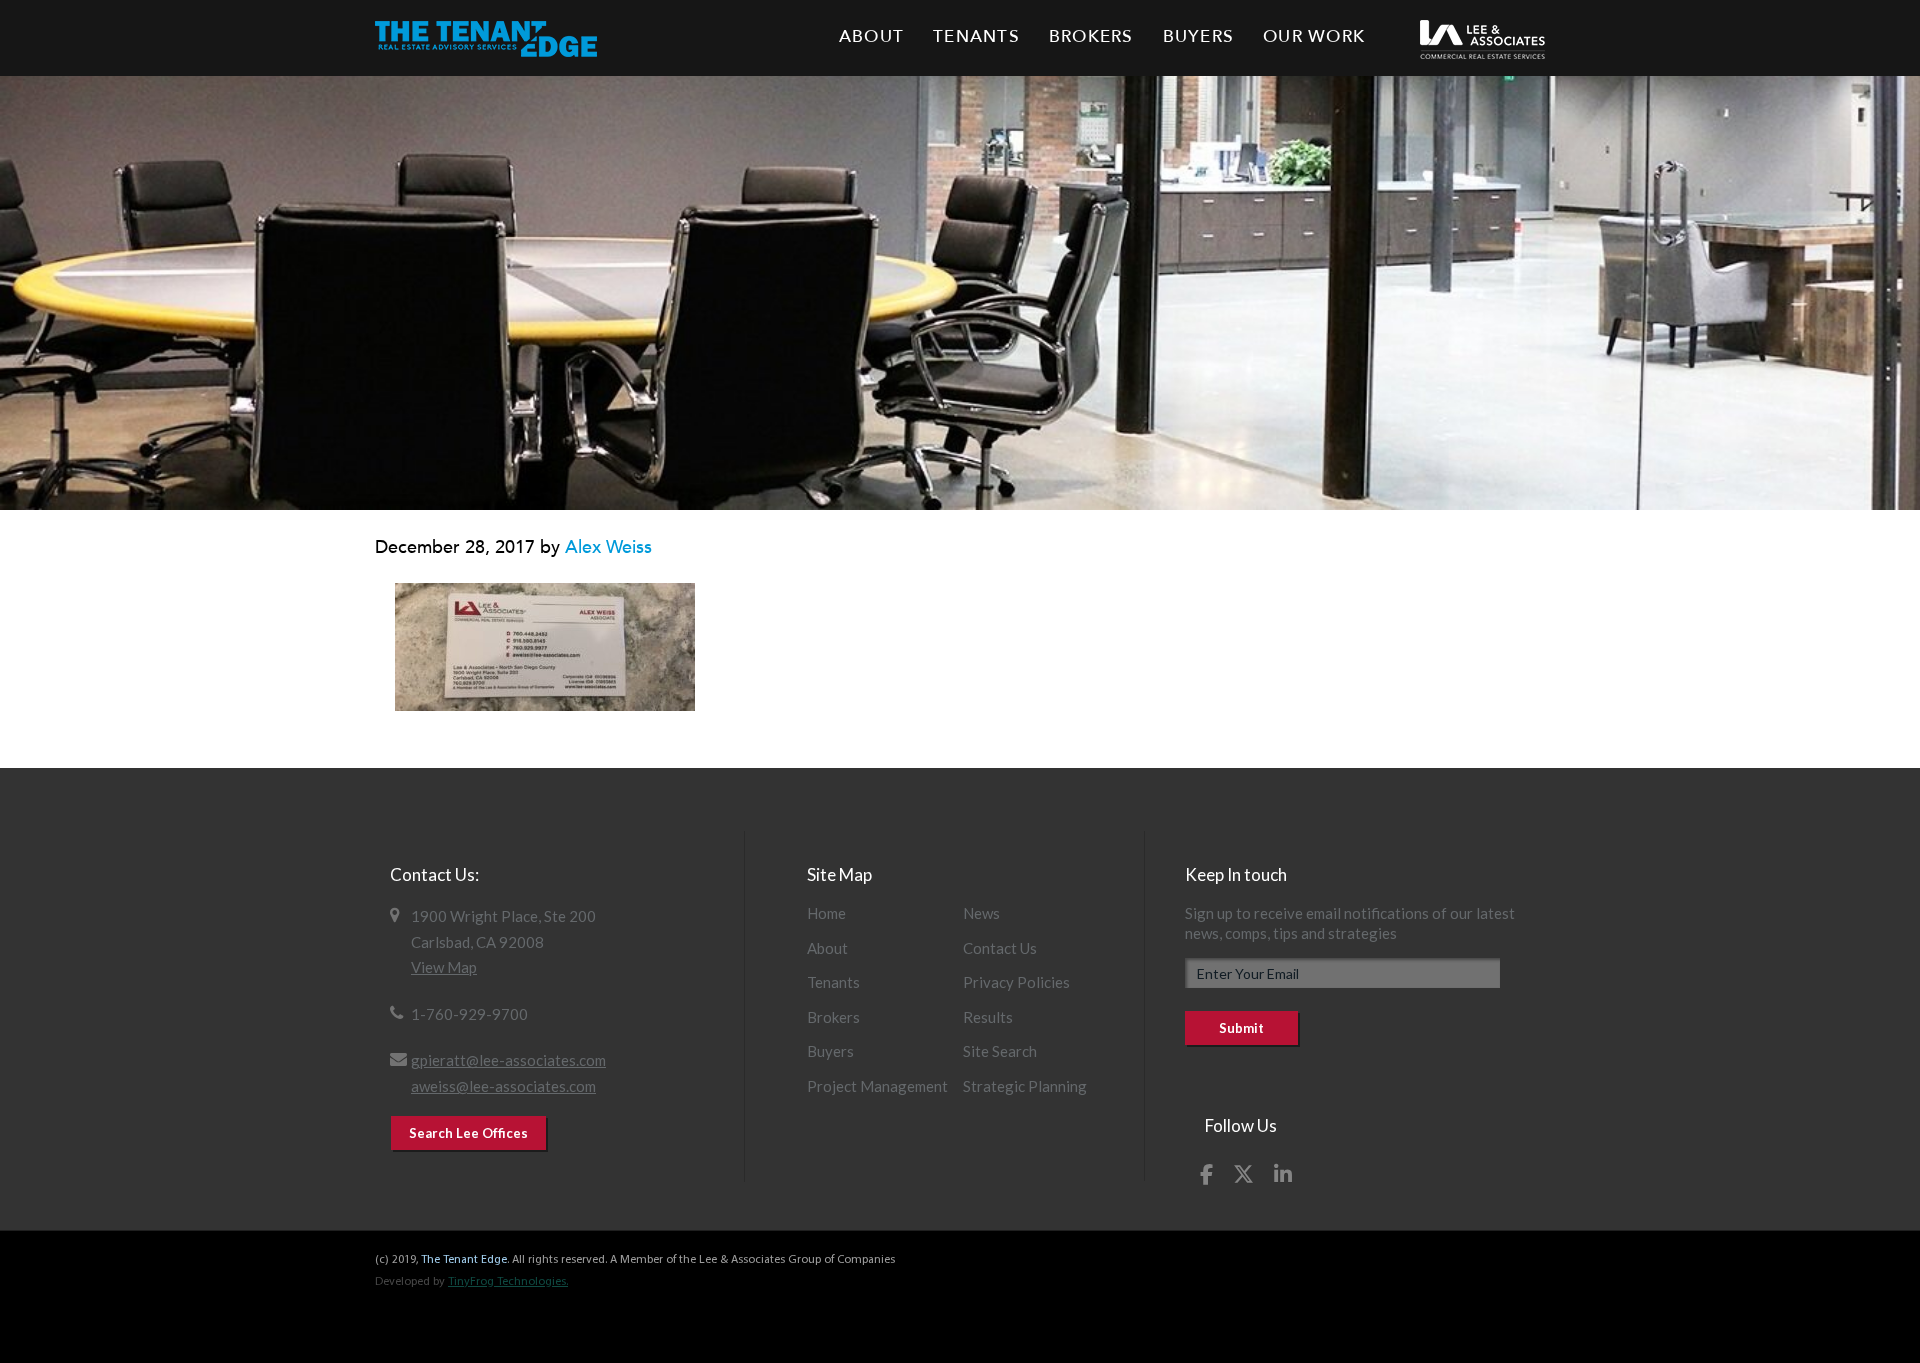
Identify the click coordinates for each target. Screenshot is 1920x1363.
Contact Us (1000, 948)
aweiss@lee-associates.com (503, 1086)
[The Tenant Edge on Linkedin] (1283, 1174)
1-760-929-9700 (469, 1014)
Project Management (877, 1086)
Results (988, 1017)
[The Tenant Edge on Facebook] (1206, 1174)
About (827, 948)
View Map (444, 967)
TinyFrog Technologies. (508, 1282)
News (981, 913)
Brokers (833, 1017)
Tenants (833, 982)
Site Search (1000, 1051)
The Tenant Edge (464, 1260)
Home (826, 913)
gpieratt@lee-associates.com (508, 1060)
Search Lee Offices (468, 1133)
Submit (1241, 1028)
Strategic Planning (1025, 1086)
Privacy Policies (1016, 982)
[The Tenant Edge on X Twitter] (1243, 1174)
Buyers (830, 1051)
